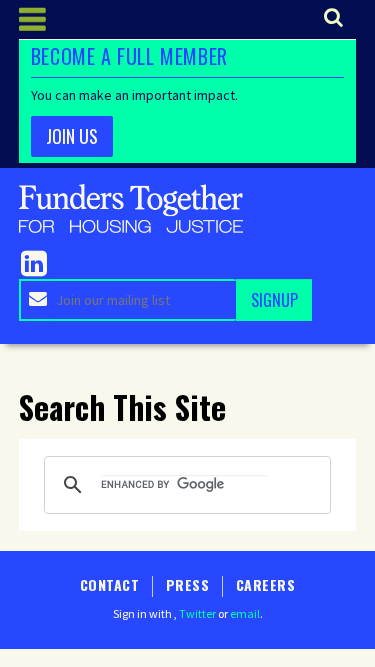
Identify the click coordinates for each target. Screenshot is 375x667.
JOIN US (72, 136)
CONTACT (109, 584)
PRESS (187, 584)
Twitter (197, 613)
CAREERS (265, 584)
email (245, 613)
